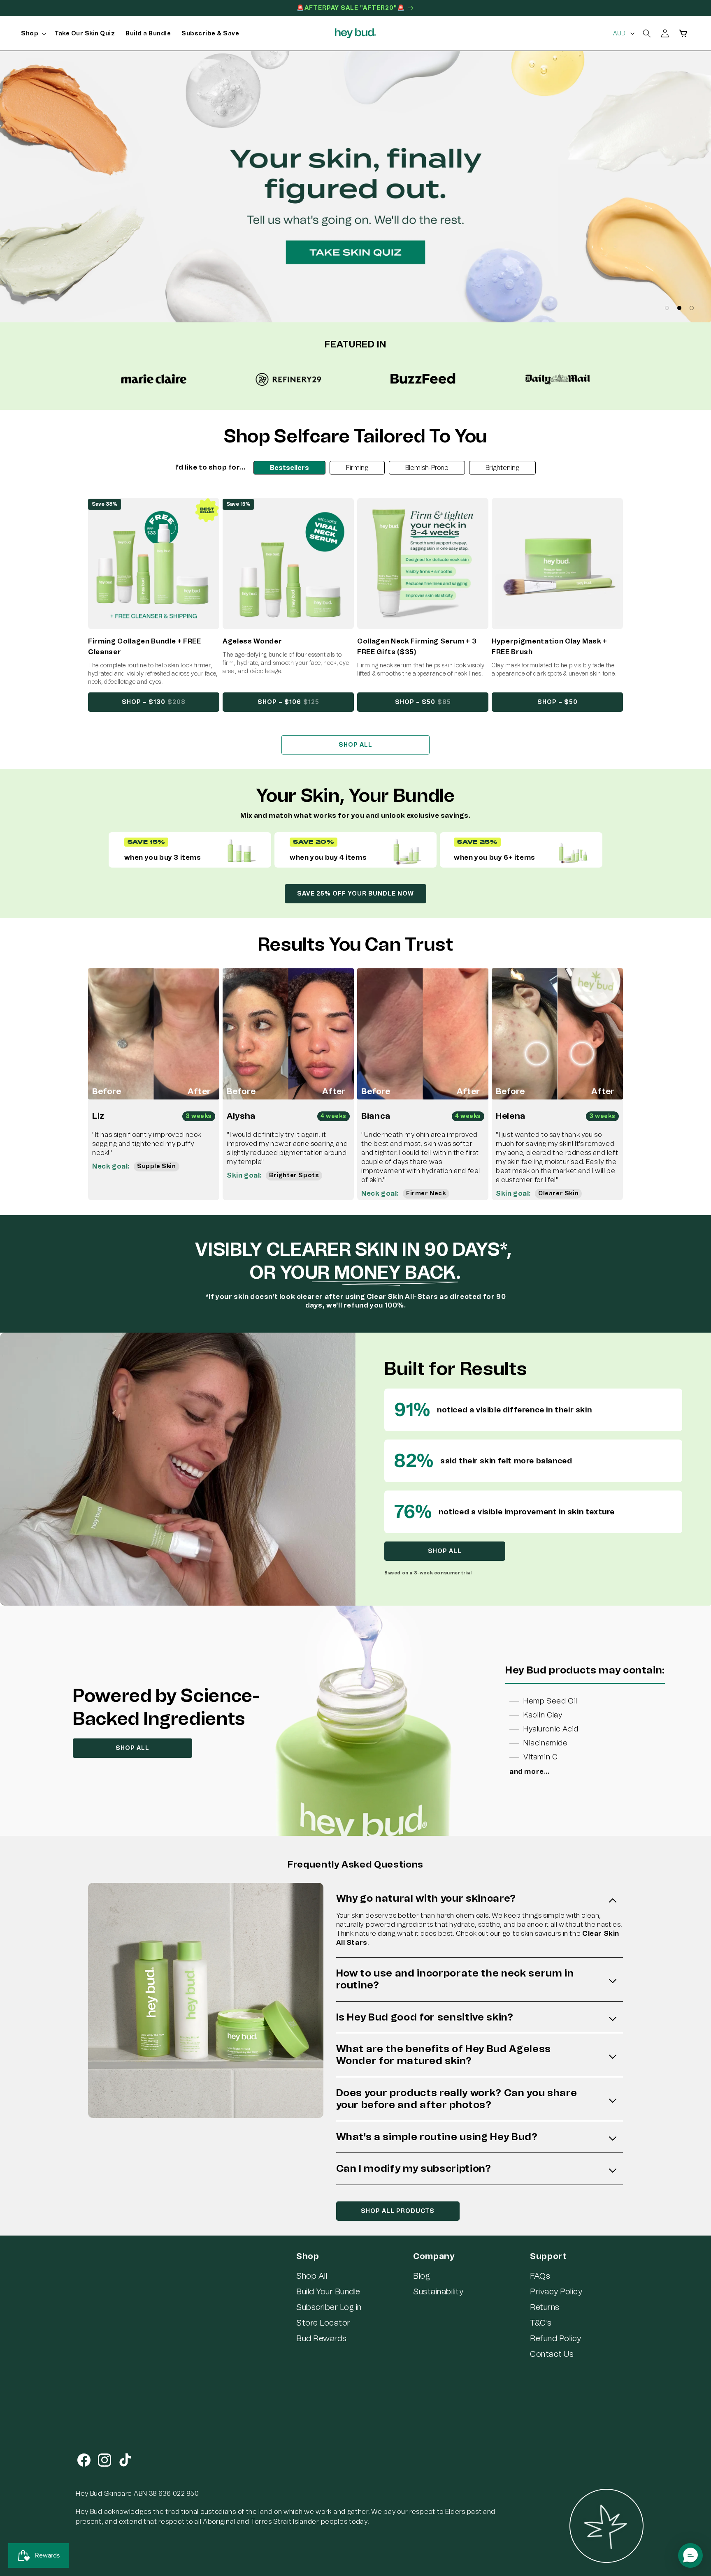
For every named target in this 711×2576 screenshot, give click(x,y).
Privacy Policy (556, 2291)
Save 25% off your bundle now (355, 894)
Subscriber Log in (329, 2307)
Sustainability (438, 2291)
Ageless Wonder (252, 641)
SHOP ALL (355, 745)
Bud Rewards (322, 2338)
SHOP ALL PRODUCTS (398, 2211)
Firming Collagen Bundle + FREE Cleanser (145, 647)
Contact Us (552, 2354)
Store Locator (323, 2323)
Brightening (502, 468)
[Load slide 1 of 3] (667, 308)
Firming (357, 468)
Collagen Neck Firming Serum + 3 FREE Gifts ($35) (417, 647)
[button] (33, 34)
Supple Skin (157, 1166)
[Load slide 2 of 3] (679, 308)
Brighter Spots (294, 1175)
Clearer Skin (558, 1193)
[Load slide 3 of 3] (692, 308)
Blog (422, 2276)
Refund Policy (556, 2338)
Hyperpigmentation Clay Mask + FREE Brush (550, 647)
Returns (545, 2307)
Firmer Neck (426, 1193)
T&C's (541, 2323)
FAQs (540, 2276)
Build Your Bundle (328, 2291)
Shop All (312, 2276)
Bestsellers (289, 468)
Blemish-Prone (427, 468)
